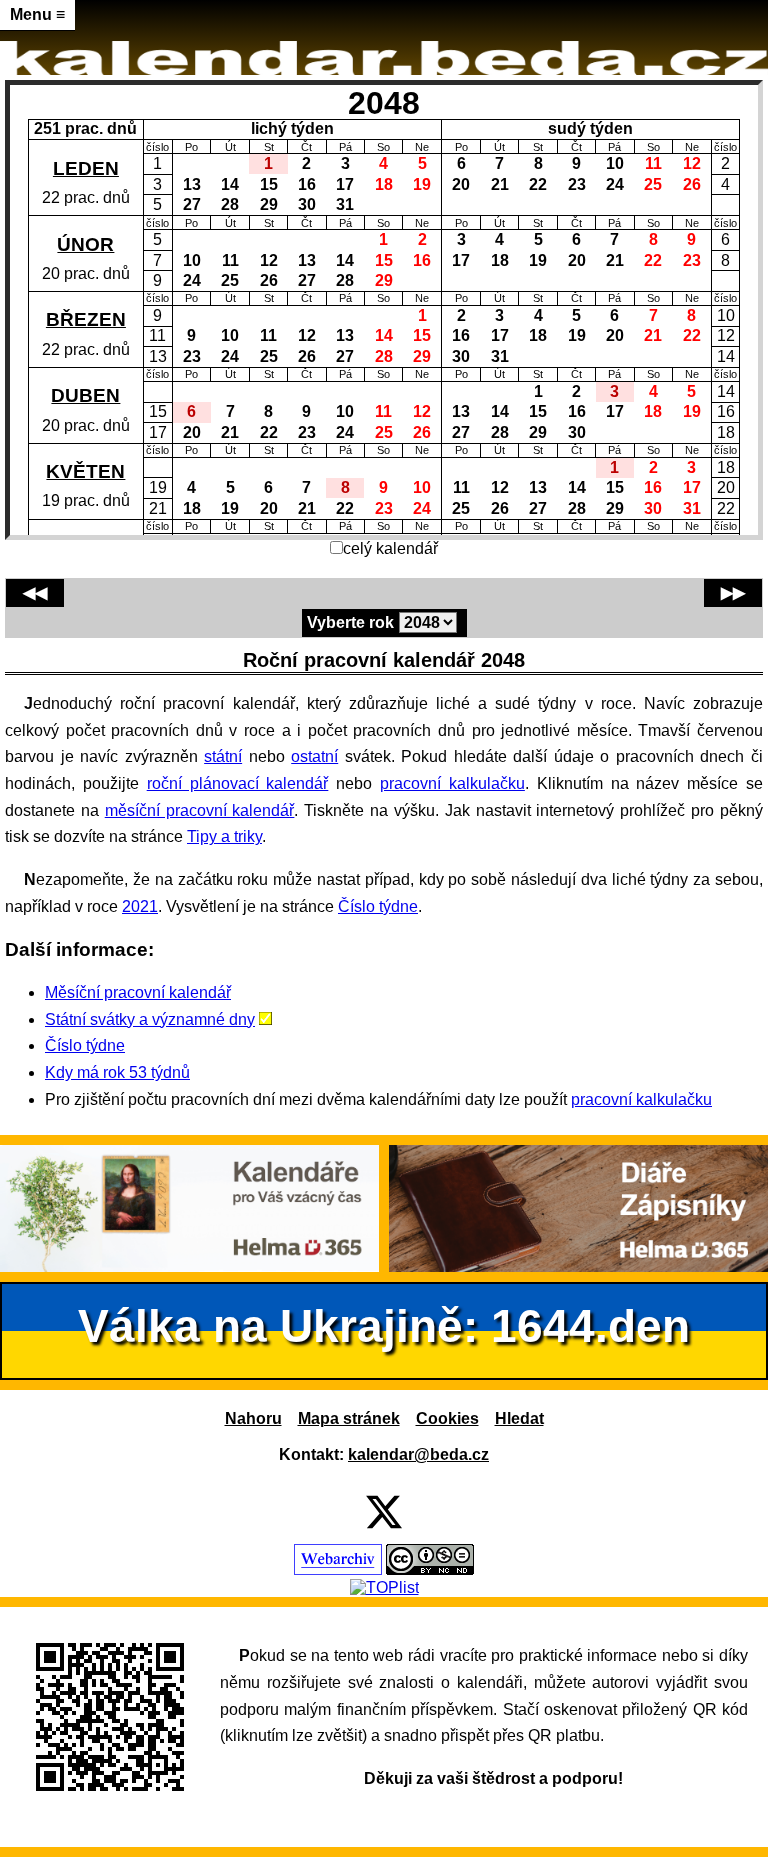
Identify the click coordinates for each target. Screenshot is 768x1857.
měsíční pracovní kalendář (200, 810)
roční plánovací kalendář (238, 783)
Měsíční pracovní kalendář (138, 992)
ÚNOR (85, 244)
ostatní (314, 756)
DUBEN (85, 395)
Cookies (447, 1418)
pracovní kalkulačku (452, 783)
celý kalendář (390, 548)
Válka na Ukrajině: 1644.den (384, 1326)
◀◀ (35, 592)
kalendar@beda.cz (418, 1454)
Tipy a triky (224, 836)
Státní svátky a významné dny (150, 1019)
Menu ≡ (37, 14)
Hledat (519, 1418)
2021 (140, 906)
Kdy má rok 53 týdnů (117, 1072)
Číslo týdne (378, 906)
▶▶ (733, 592)
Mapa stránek (349, 1418)
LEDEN (86, 168)
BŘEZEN (86, 319)
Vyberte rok (350, 622)
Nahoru (253, 1418)
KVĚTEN (85, 471)
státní (223, 756)
